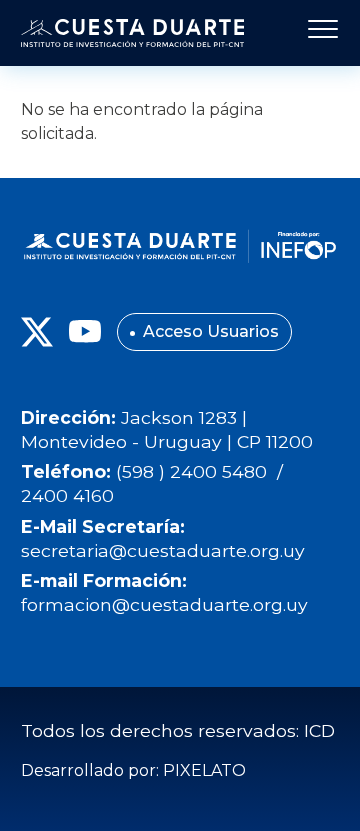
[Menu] (317, 33)
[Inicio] (132, 33)
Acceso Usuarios (211, 331)
